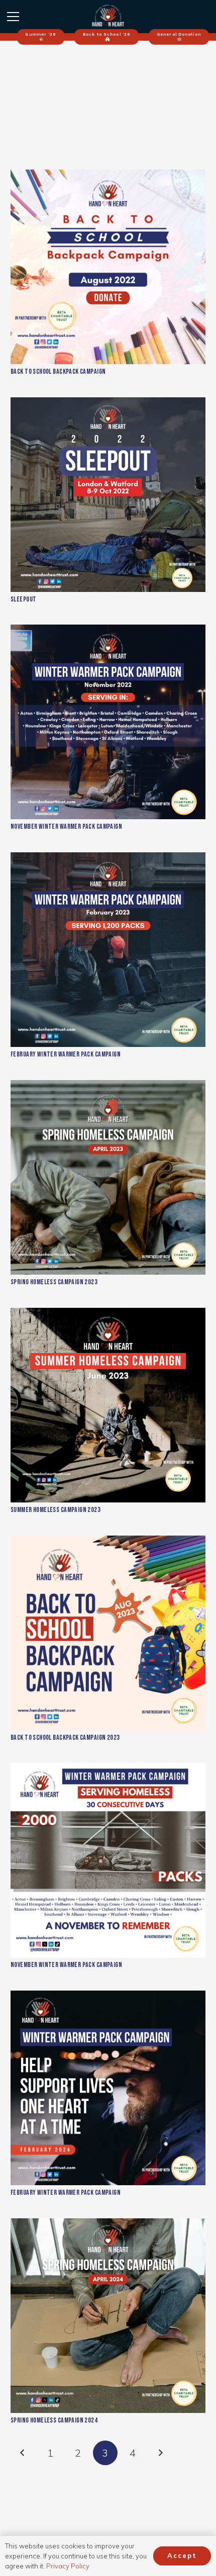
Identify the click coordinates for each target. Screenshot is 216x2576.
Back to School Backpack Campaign (58, 371)
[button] (13, 17)
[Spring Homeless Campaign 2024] (108, 2316)
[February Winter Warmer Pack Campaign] (108, 950)
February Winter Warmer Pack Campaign (66, 1054)
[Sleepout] (108, 495)
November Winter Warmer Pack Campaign (66, 826)
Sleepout (23, 599)
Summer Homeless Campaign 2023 (56, 1510)
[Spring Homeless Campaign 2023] (108, 1177)
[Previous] (23, 2453)
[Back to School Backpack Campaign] (108, 267)
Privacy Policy (68, 2566)
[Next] (160, 2453)
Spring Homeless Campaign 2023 (54, 1282)
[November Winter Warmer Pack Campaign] (108, 722)
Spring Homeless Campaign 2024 (54, 2420)
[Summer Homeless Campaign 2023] (108, 1405)
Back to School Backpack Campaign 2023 (65, 1737)
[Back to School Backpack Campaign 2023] (108, 1633)
